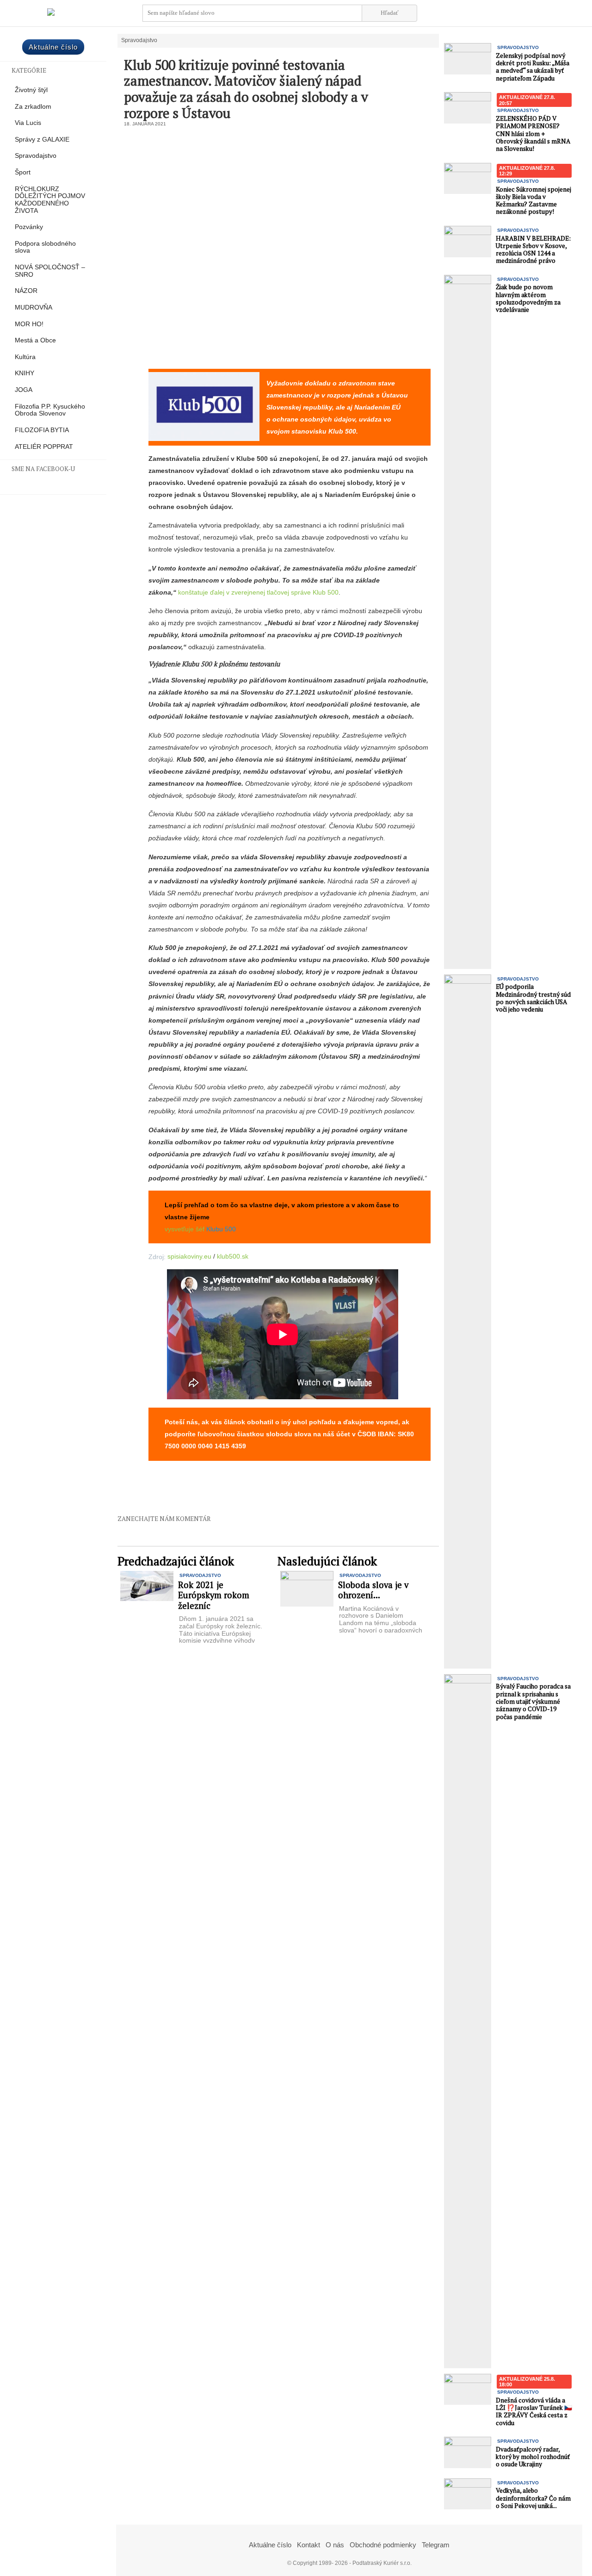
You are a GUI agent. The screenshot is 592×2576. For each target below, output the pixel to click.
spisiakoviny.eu (189, 1256)
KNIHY (25, 373)
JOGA (24, 390)
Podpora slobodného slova (45, 247)
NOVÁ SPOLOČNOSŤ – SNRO (50, 271)
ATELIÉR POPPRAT (44, 447)
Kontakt (308, 2545)
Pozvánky (29, 227)
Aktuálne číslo (53, 47)
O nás (335, 2545)
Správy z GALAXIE (42, 140)
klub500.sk (233, 1256)
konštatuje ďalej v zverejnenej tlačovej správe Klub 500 (258, 592)
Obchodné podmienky (383, 2545)
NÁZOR (26, 291)
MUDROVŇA (34, 307)
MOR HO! (29, 324)
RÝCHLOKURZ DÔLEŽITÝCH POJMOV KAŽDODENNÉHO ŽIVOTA (50, 200)
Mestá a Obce (35, 340)
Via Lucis (28, 123)
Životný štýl (31, 90)
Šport (23, 172)
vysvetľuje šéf (185, 1229)
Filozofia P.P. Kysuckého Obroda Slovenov (50, 410)
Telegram (436, 2545)
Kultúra (25, 357)
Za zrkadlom (33, 107)
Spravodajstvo (36, 156)
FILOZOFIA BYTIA (42, 430)
